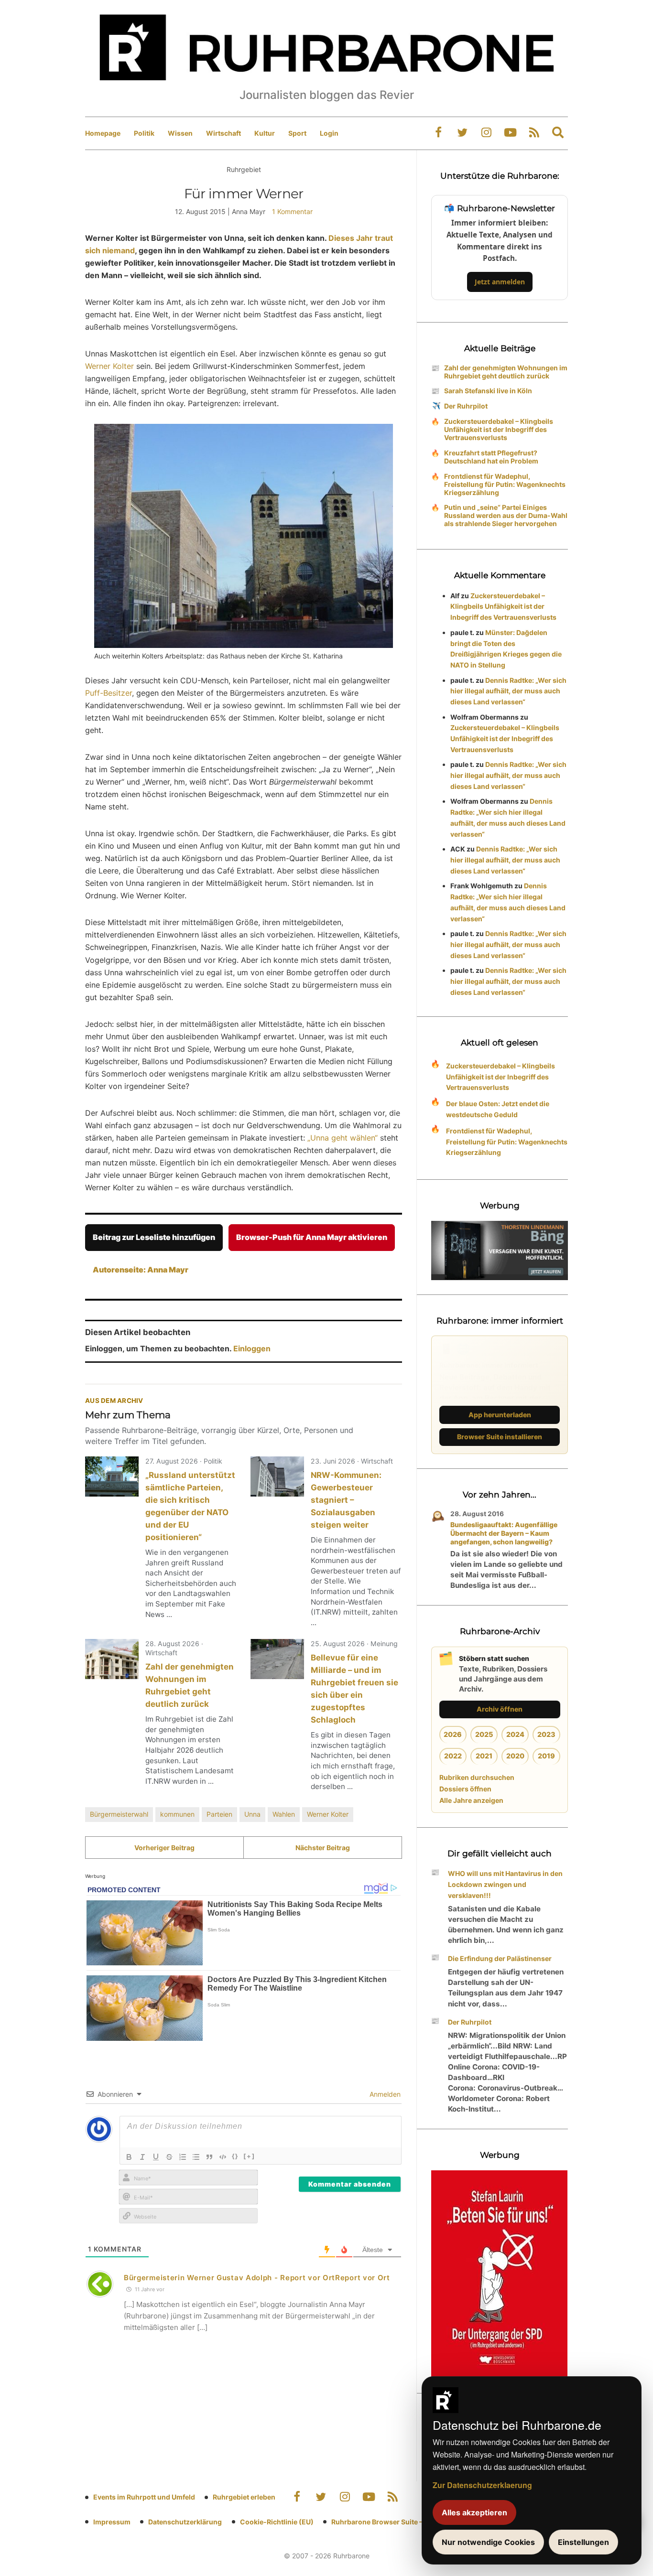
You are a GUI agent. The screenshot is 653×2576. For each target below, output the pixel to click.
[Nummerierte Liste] (183, 2157)
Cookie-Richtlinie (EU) (277, 2522)
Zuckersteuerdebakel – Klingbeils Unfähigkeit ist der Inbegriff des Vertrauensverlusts (499, 429)
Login (329, 133)
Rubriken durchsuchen (477, 1777)
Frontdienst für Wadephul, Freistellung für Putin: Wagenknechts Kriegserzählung (505, 484)
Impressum (112, 2522)
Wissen (180, 133)
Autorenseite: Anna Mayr (141, 1270)
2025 (484, 1734)
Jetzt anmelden (500, 282)
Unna (252, 1814)
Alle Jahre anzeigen (471, 1800)
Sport (297, 133)
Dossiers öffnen (465, 1789)
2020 (515, 1756)
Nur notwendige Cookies (488, 2542)
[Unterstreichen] (156, 2157)
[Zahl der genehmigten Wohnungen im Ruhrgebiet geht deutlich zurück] (112, 1659)
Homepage (103, 133)
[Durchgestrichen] (169, 2157)
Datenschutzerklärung (185, 2522)
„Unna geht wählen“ (343, 1138)
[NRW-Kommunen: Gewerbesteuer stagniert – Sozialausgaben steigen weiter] (277, 1477)
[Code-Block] (223, 2157)
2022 (453, 1756)
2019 (546, 1756)
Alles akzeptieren (474, 2512)
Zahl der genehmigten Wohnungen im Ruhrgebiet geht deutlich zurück (506, 372)
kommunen (177, 1814)
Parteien (219, 1814)
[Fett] (129, 2157)
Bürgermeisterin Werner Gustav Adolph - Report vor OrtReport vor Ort (257, 2278)
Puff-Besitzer (109, 693)
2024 (515, 1734)
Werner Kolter (109, 366)
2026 (453, 1734)
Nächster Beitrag (323, 1848)
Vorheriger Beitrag (164, 1848)
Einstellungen (583, 2542)
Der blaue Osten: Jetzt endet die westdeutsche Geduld (498, 1109)
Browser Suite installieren (500, 1437)
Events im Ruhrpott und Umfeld (144, 2497)
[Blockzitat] (209, 2157)
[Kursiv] (142, 2157)
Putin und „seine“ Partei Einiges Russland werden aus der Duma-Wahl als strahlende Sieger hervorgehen (506, 515)
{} (235, 2156)
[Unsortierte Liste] (196, 2157)
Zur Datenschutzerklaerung (482, 2485)
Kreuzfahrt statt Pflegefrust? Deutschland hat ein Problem (491, 457)
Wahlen (284, 1814)
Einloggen (252, 1348)
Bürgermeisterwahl (119, 1814)
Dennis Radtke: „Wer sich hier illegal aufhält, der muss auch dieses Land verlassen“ (508, 691)
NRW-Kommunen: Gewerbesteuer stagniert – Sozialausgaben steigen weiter (346, 1500)
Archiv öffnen (500, 1709)
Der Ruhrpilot (466, 406)
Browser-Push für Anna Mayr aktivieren (312, 1237)
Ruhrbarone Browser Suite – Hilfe (385, 2522)
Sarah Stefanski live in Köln (488, 391)
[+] (249, 2156)
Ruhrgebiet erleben (244, 2497)
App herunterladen (500, 1415)
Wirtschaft (223, 133)
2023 (546, 1734)
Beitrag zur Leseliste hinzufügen (154, 1237)
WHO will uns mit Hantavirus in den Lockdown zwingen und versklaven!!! (505, 1884)
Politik (144, 133)
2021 (484, 1756)
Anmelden (384, 2094)
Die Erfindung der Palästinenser (500, 1958)
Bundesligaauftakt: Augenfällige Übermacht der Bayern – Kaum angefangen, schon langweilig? (504, 1533)
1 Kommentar (292, 211)
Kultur (265, 133)
